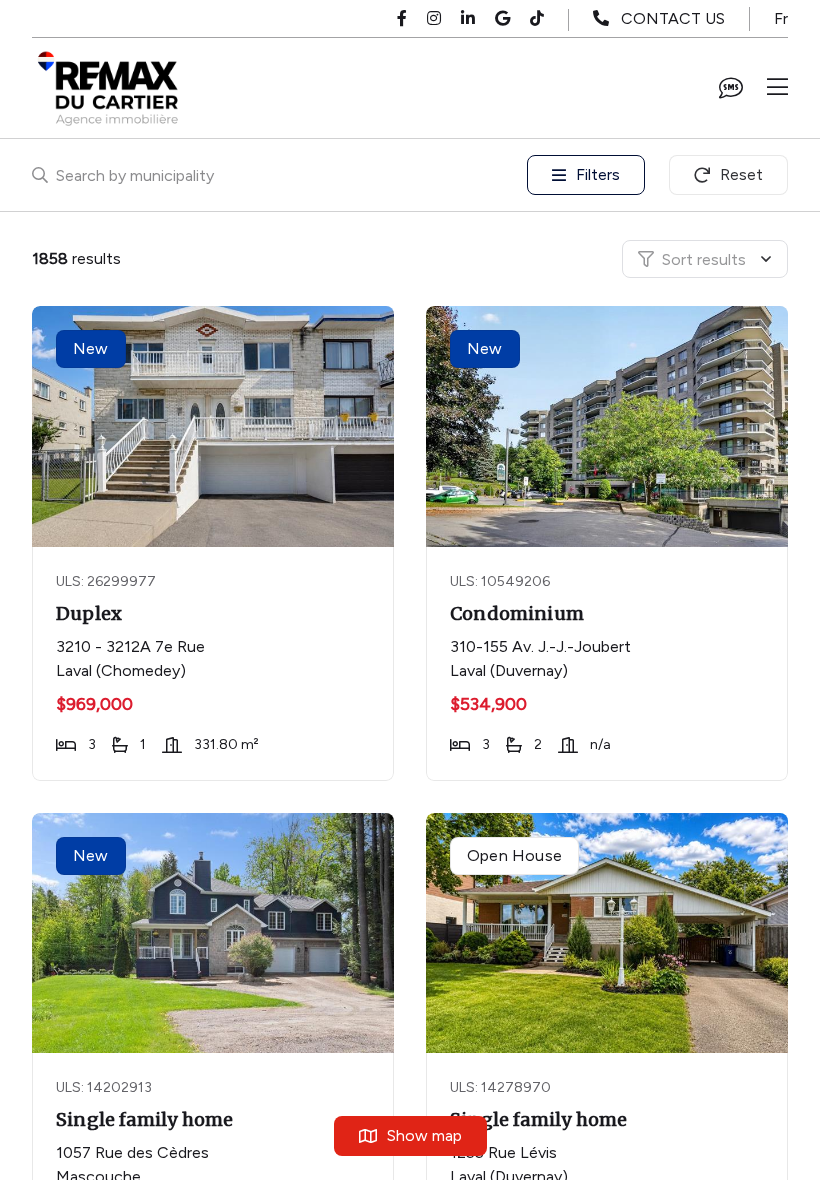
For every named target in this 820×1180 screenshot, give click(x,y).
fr (781, 18)
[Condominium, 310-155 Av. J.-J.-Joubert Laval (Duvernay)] (609, 426)
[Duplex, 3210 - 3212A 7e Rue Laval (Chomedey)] (215, 426)
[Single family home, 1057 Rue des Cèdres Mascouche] (215, 933)
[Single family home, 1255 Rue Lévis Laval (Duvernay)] (609, 933)
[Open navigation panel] (777, 88)
